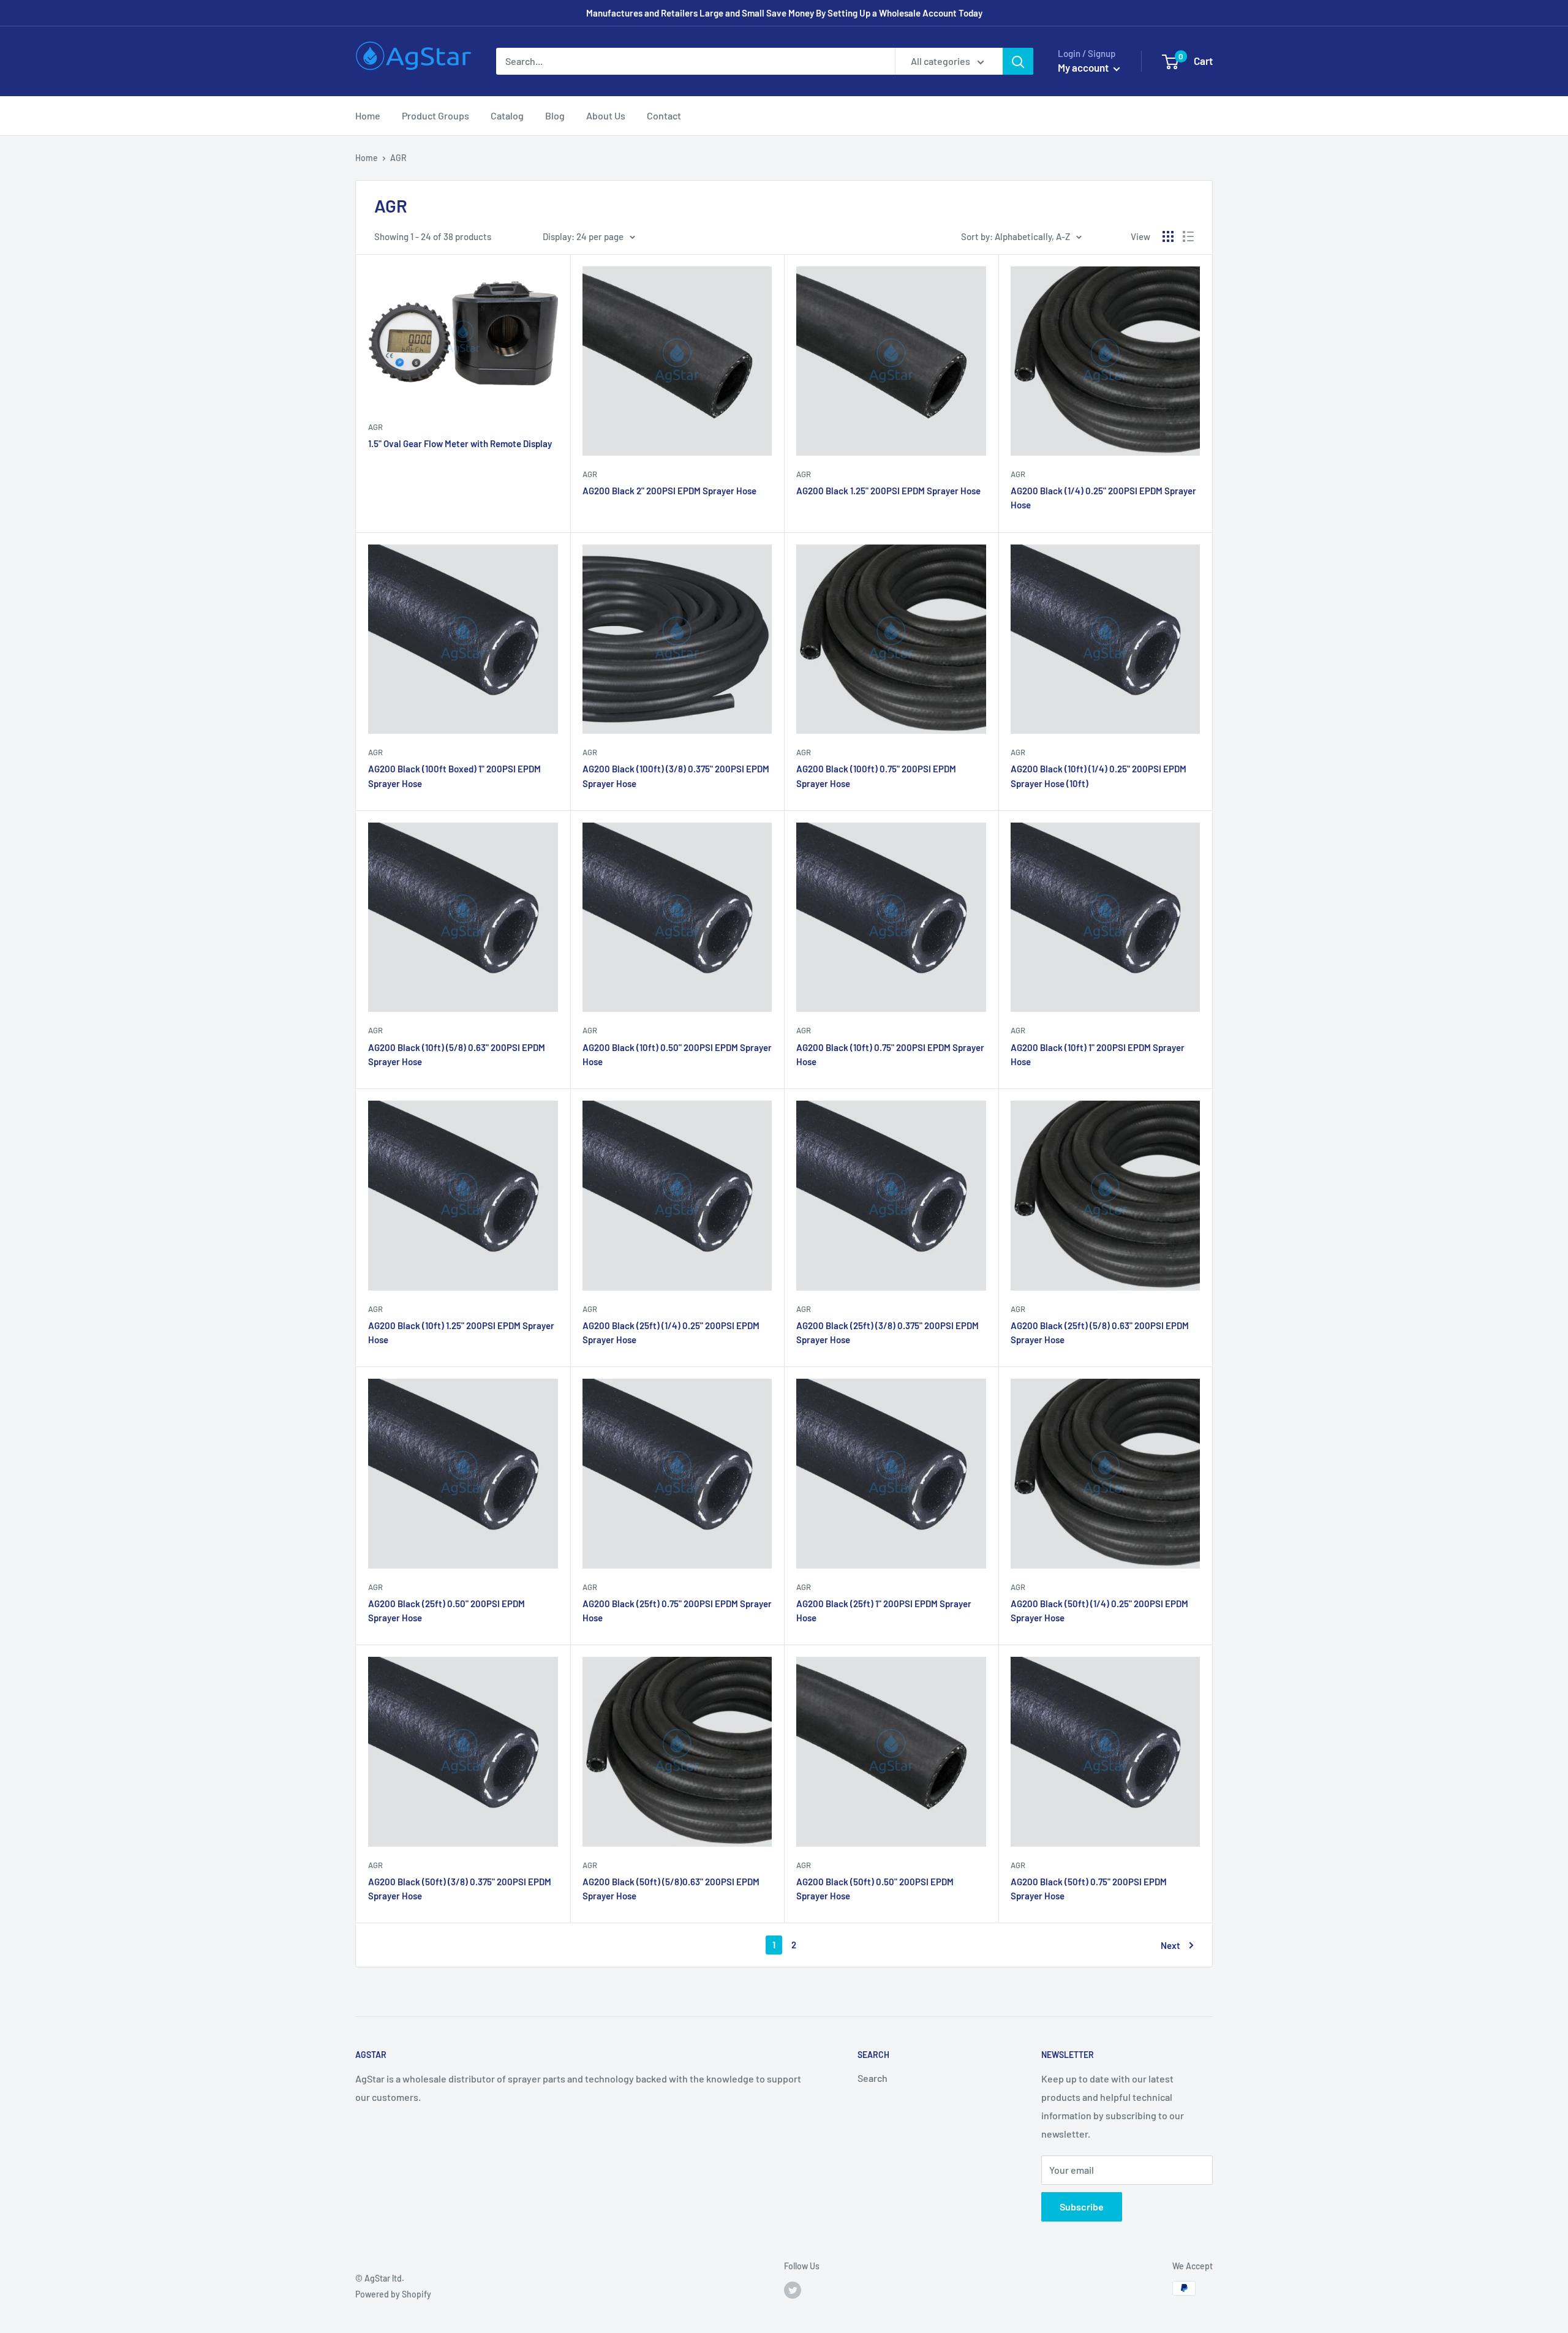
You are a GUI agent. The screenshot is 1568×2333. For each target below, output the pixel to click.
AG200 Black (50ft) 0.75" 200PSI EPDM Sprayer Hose (1089, 1889)
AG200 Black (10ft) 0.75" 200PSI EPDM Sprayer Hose (890, 1054)
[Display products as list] (1188, 236)
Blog (555, 115)
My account (1084, 67)
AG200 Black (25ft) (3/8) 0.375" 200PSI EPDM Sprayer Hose (888, 1332)
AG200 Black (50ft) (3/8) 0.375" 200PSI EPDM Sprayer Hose (460, 1889)
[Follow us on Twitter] (793, 2290)
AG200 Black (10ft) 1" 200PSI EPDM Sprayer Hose (1098, 1054)
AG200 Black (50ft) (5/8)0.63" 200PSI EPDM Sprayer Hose (671, 1889)
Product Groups (435, 115)
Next (1170, 1945)
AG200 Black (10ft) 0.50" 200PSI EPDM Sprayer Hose (677, 1054)
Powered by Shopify (393, 2294)
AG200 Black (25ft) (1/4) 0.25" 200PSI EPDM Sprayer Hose (671, 1332)
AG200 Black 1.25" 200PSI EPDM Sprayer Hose (888, 491)
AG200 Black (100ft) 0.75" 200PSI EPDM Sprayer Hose (876, 776)
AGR (375, 427)
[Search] (1018, 61)
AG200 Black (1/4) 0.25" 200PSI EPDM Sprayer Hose (1103, 498)
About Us (606, 115)
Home (368, 115)
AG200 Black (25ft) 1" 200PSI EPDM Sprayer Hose (884, 1611)
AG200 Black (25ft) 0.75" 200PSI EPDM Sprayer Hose (677, 1611)
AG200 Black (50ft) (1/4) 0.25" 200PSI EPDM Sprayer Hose (1099, 1611)
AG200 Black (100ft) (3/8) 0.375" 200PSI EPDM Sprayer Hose (676, 776)
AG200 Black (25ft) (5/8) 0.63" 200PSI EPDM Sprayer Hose (1100, 1332)
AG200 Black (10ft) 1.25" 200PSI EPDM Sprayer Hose (461, 1332)
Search (873, 2078)
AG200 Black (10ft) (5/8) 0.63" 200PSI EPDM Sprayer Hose (457, 1054)
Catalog (507, 115)
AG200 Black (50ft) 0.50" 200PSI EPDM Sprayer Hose (875, 1889)
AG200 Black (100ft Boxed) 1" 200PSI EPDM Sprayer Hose (454, 776)
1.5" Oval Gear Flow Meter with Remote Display (460, 443)
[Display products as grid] (1168, 236)
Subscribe (1082, 2207)
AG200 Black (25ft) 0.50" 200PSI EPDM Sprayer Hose (447, 1611)
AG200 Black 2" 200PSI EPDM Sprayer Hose (669, 491)
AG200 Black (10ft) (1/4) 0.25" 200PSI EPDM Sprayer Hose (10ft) (1099, 776)
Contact (664, 115)
